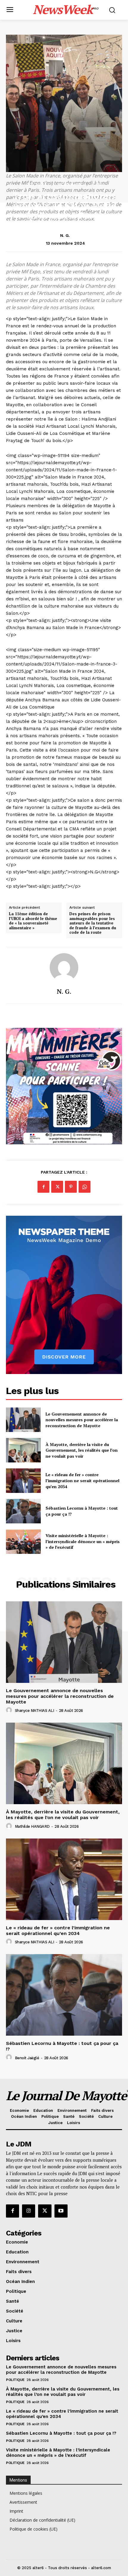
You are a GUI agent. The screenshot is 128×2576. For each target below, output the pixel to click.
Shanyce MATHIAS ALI (35, 1711)
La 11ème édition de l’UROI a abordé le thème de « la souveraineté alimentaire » (33, 921)
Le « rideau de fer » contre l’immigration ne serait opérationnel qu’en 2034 (82, 1480)
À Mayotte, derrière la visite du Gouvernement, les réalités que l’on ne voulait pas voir (82, 1450)
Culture (37, 184)
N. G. (65, 235)
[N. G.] (64, 967)
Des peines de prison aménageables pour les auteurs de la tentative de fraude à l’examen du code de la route (93, 923)
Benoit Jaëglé (27, 2058)
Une (97, 184)
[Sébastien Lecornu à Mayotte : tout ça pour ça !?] (23, 1511)
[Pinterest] (71, 1187)
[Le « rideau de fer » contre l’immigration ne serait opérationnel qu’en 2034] (23, 1481)
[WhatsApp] (85, 1187)
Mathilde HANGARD (32, 1826)
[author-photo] (10, 1710)
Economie (70, 184)
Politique (15, 2380)
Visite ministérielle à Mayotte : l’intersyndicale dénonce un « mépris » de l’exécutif (83, 1541)
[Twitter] (57, 1187)
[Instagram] (29, 2211)
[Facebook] (43, 1187)
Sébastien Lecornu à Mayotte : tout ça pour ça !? (61, 2433)
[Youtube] (61, 2211)
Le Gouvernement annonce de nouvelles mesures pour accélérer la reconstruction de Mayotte (82, 1420)
